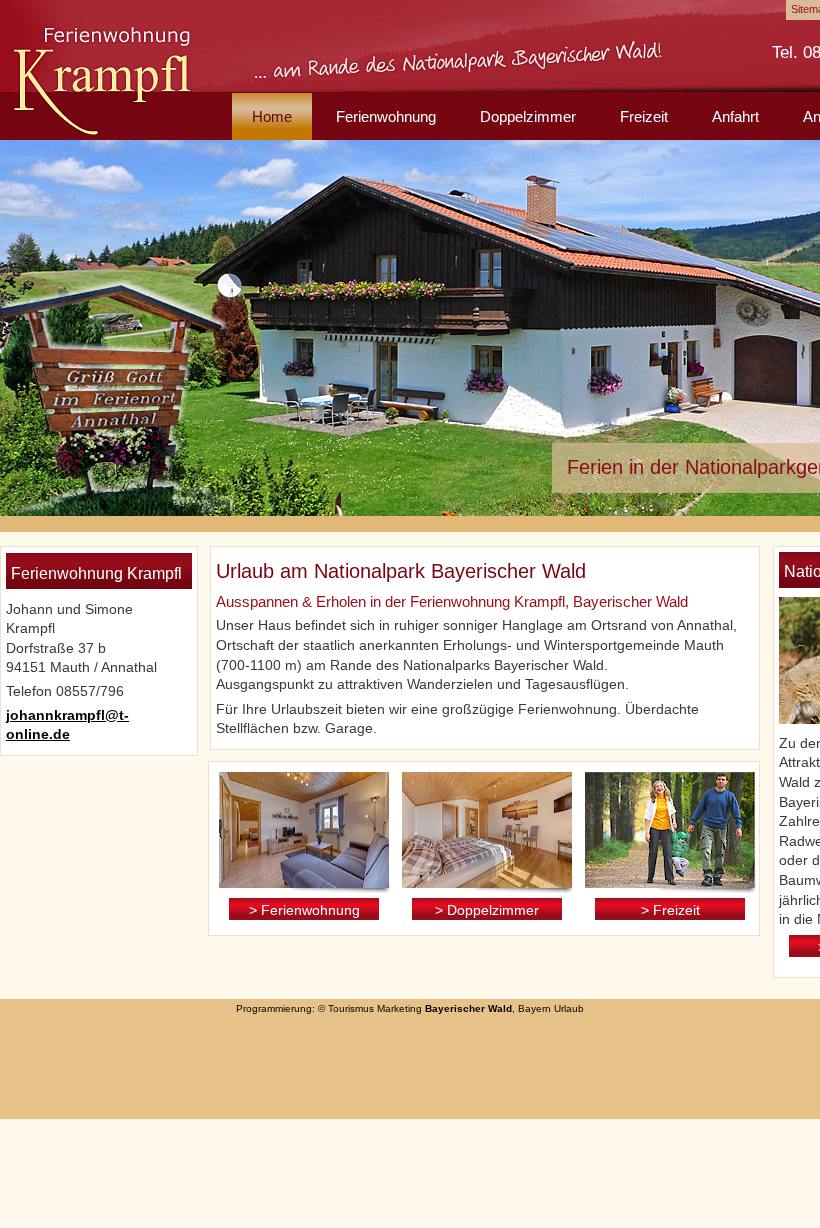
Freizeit (644, 116)
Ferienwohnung (386, 116)
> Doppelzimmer (487, 910)
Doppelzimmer (528, 116)
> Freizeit (670, 910)
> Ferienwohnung (304, 910)
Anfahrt (735, 116)
